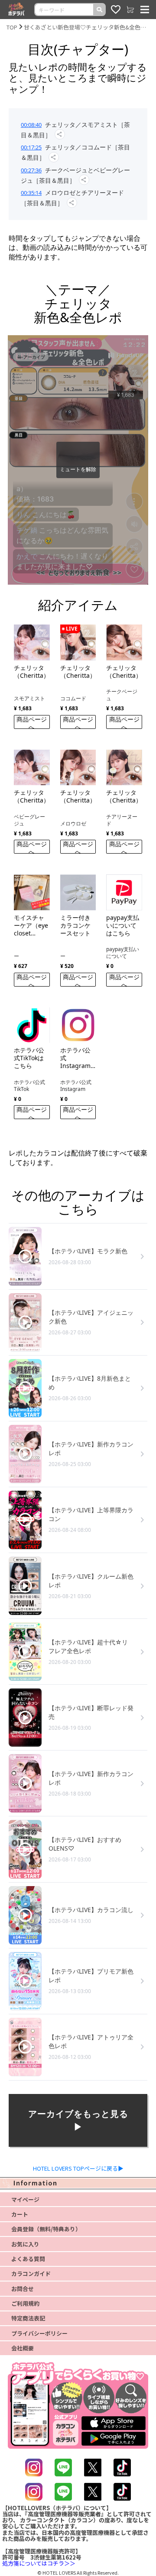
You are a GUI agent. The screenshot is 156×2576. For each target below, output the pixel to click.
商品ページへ (32, 722)
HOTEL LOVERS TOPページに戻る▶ (78, 2168)
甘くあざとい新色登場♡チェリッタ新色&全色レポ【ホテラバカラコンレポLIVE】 (87, 27)
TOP (12, 27)
